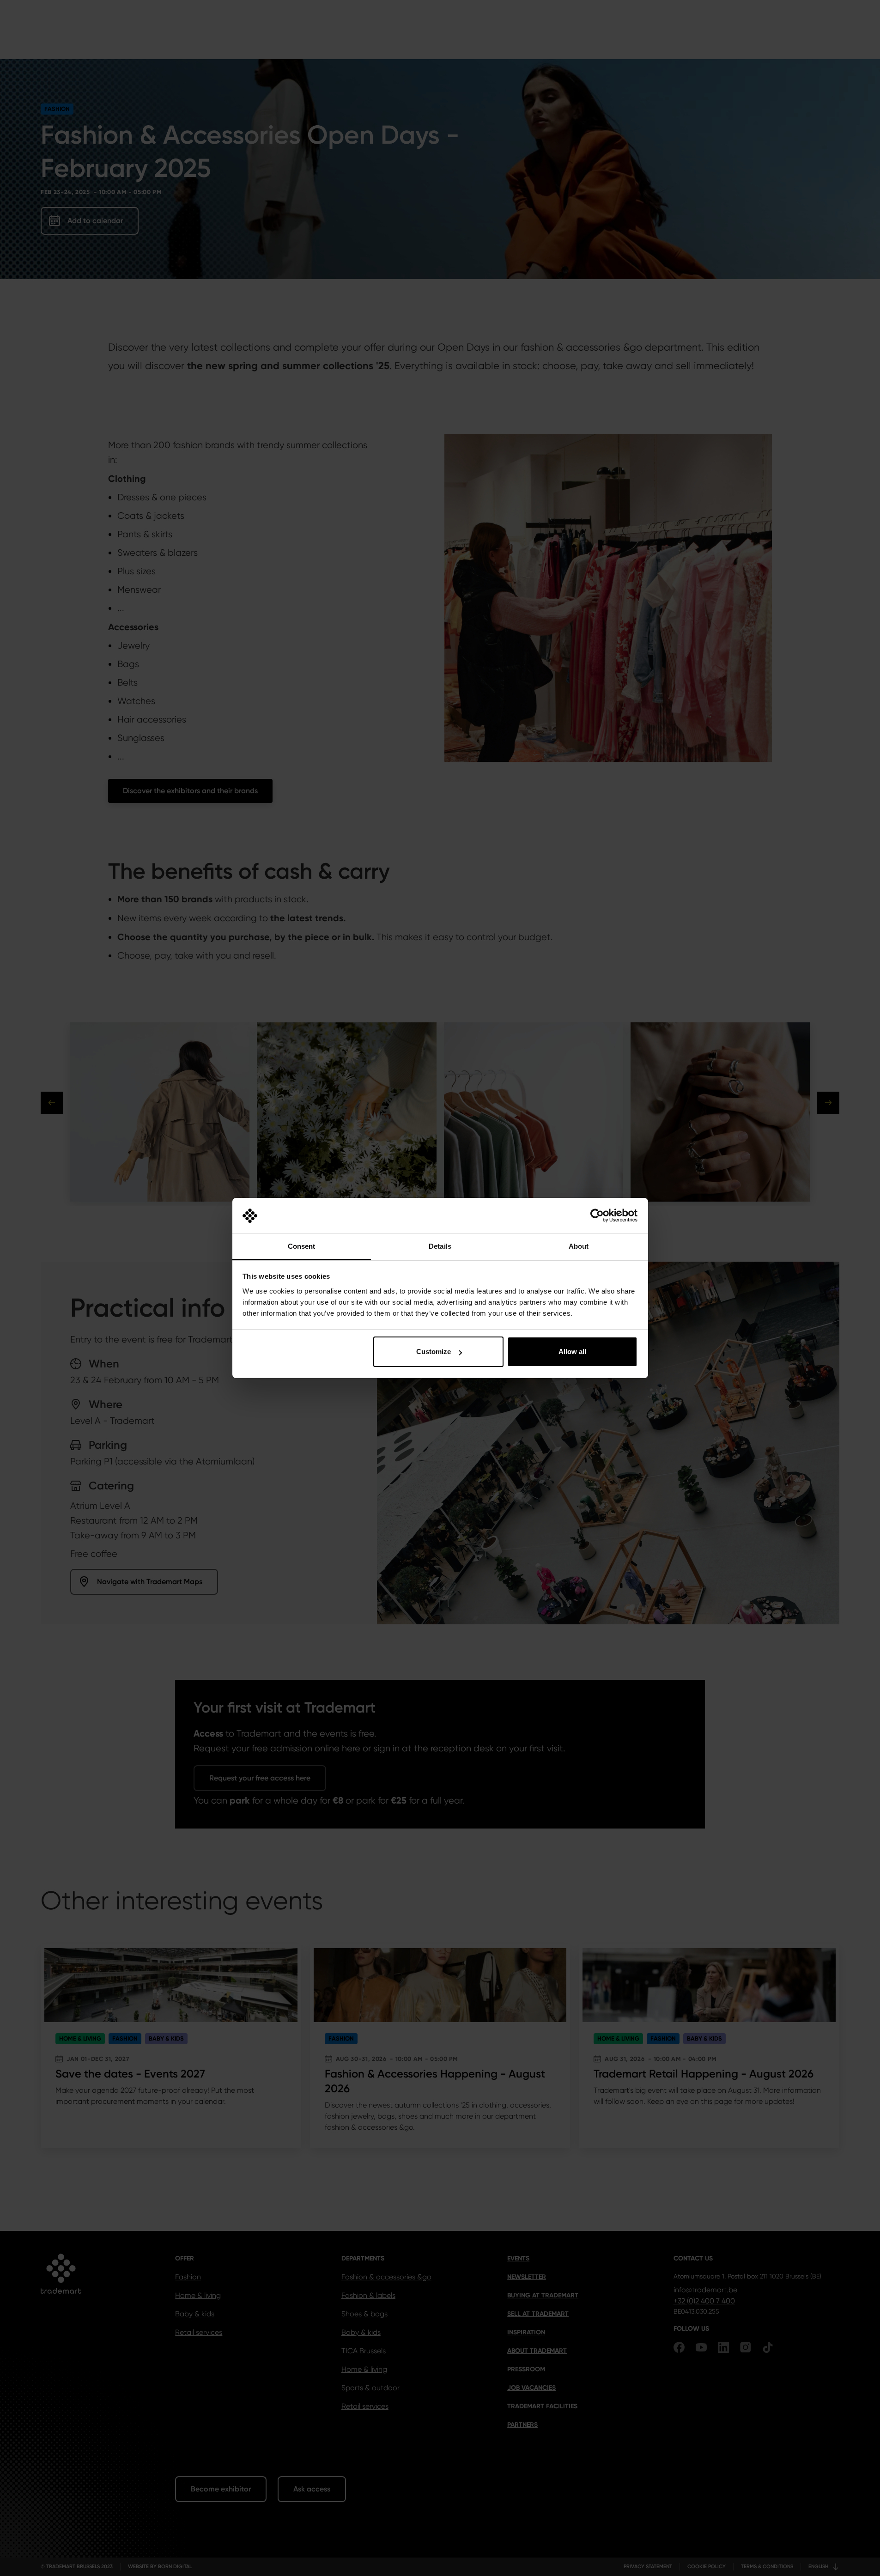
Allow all (572, 1352)
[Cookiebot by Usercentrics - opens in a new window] (597, 1216)
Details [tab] (440, 1246)
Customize (434, 1352)
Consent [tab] (302, 1246)
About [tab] (579, 1246)
